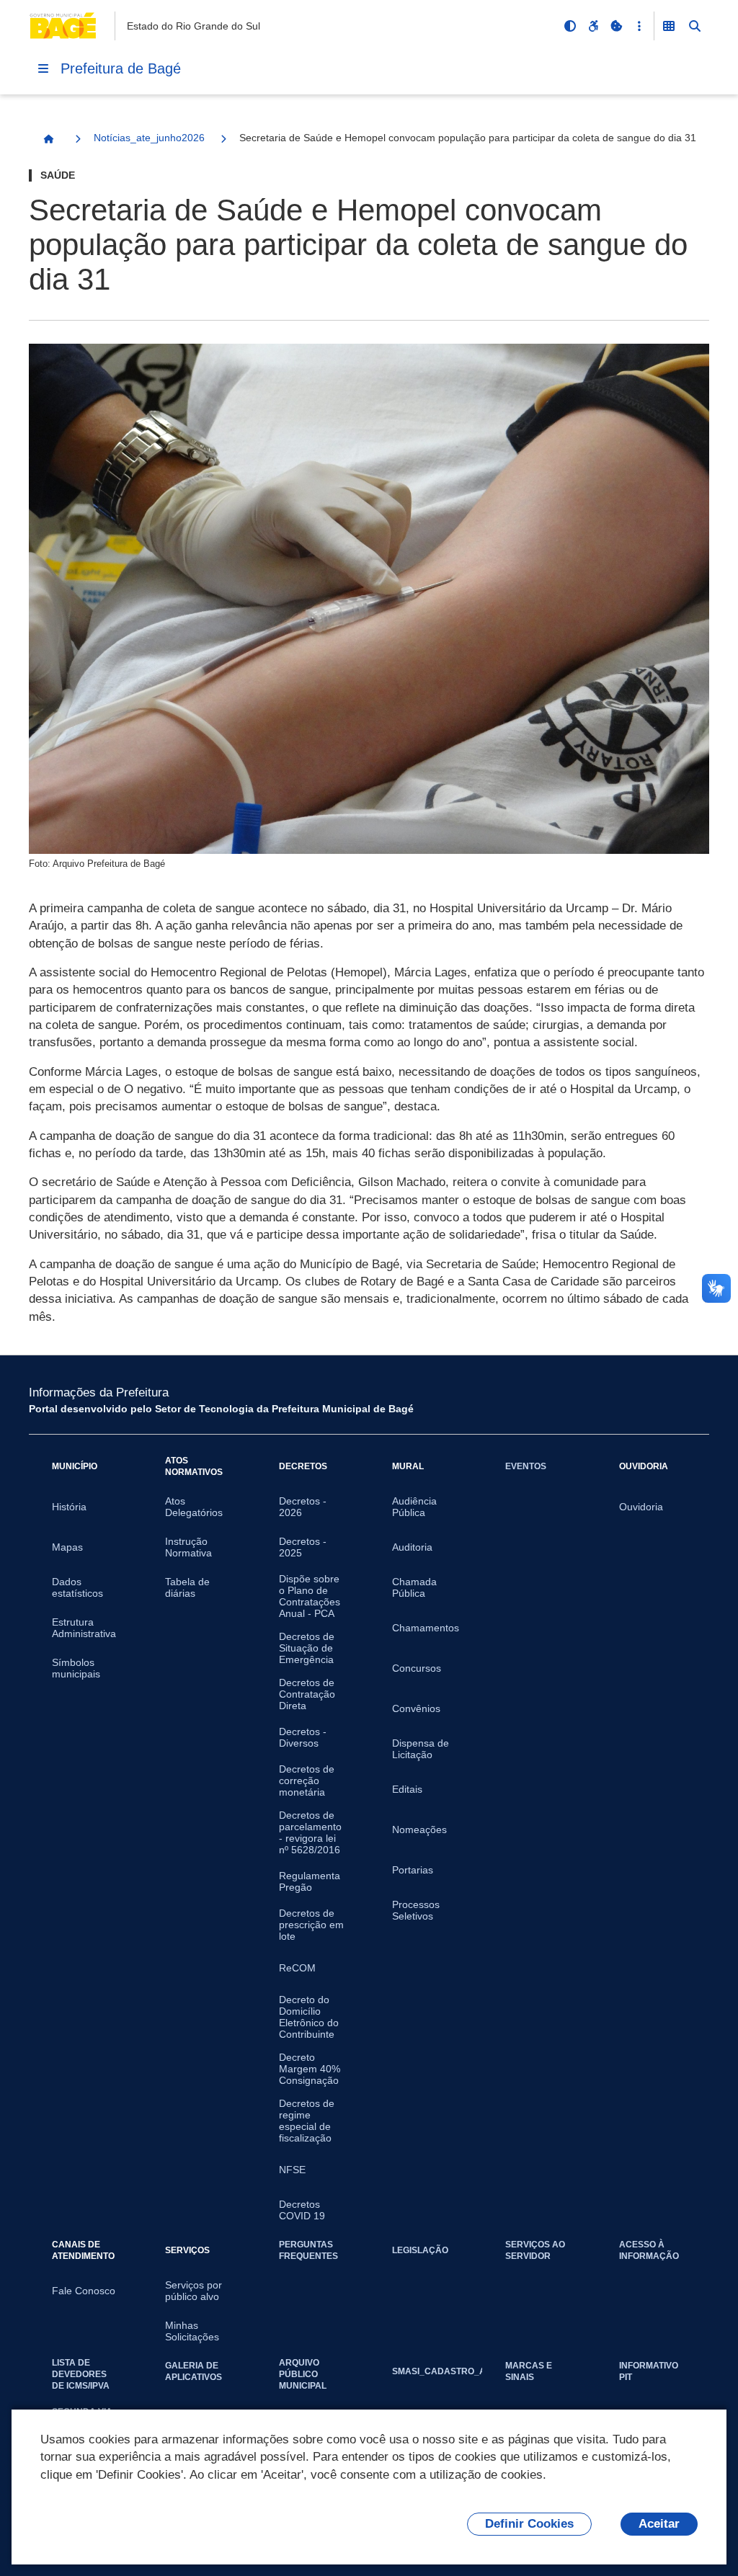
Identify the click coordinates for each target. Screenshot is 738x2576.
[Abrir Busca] (695, 26)
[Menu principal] (43, 68)
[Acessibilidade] (593, 26)
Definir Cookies (529, 2524)
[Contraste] (570, 26)
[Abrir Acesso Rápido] (639, 26)
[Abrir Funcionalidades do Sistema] (669, 26)
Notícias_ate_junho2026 (149, 138)
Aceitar (659, 2524)
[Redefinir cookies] (616, 26)
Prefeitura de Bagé (121, 68)
